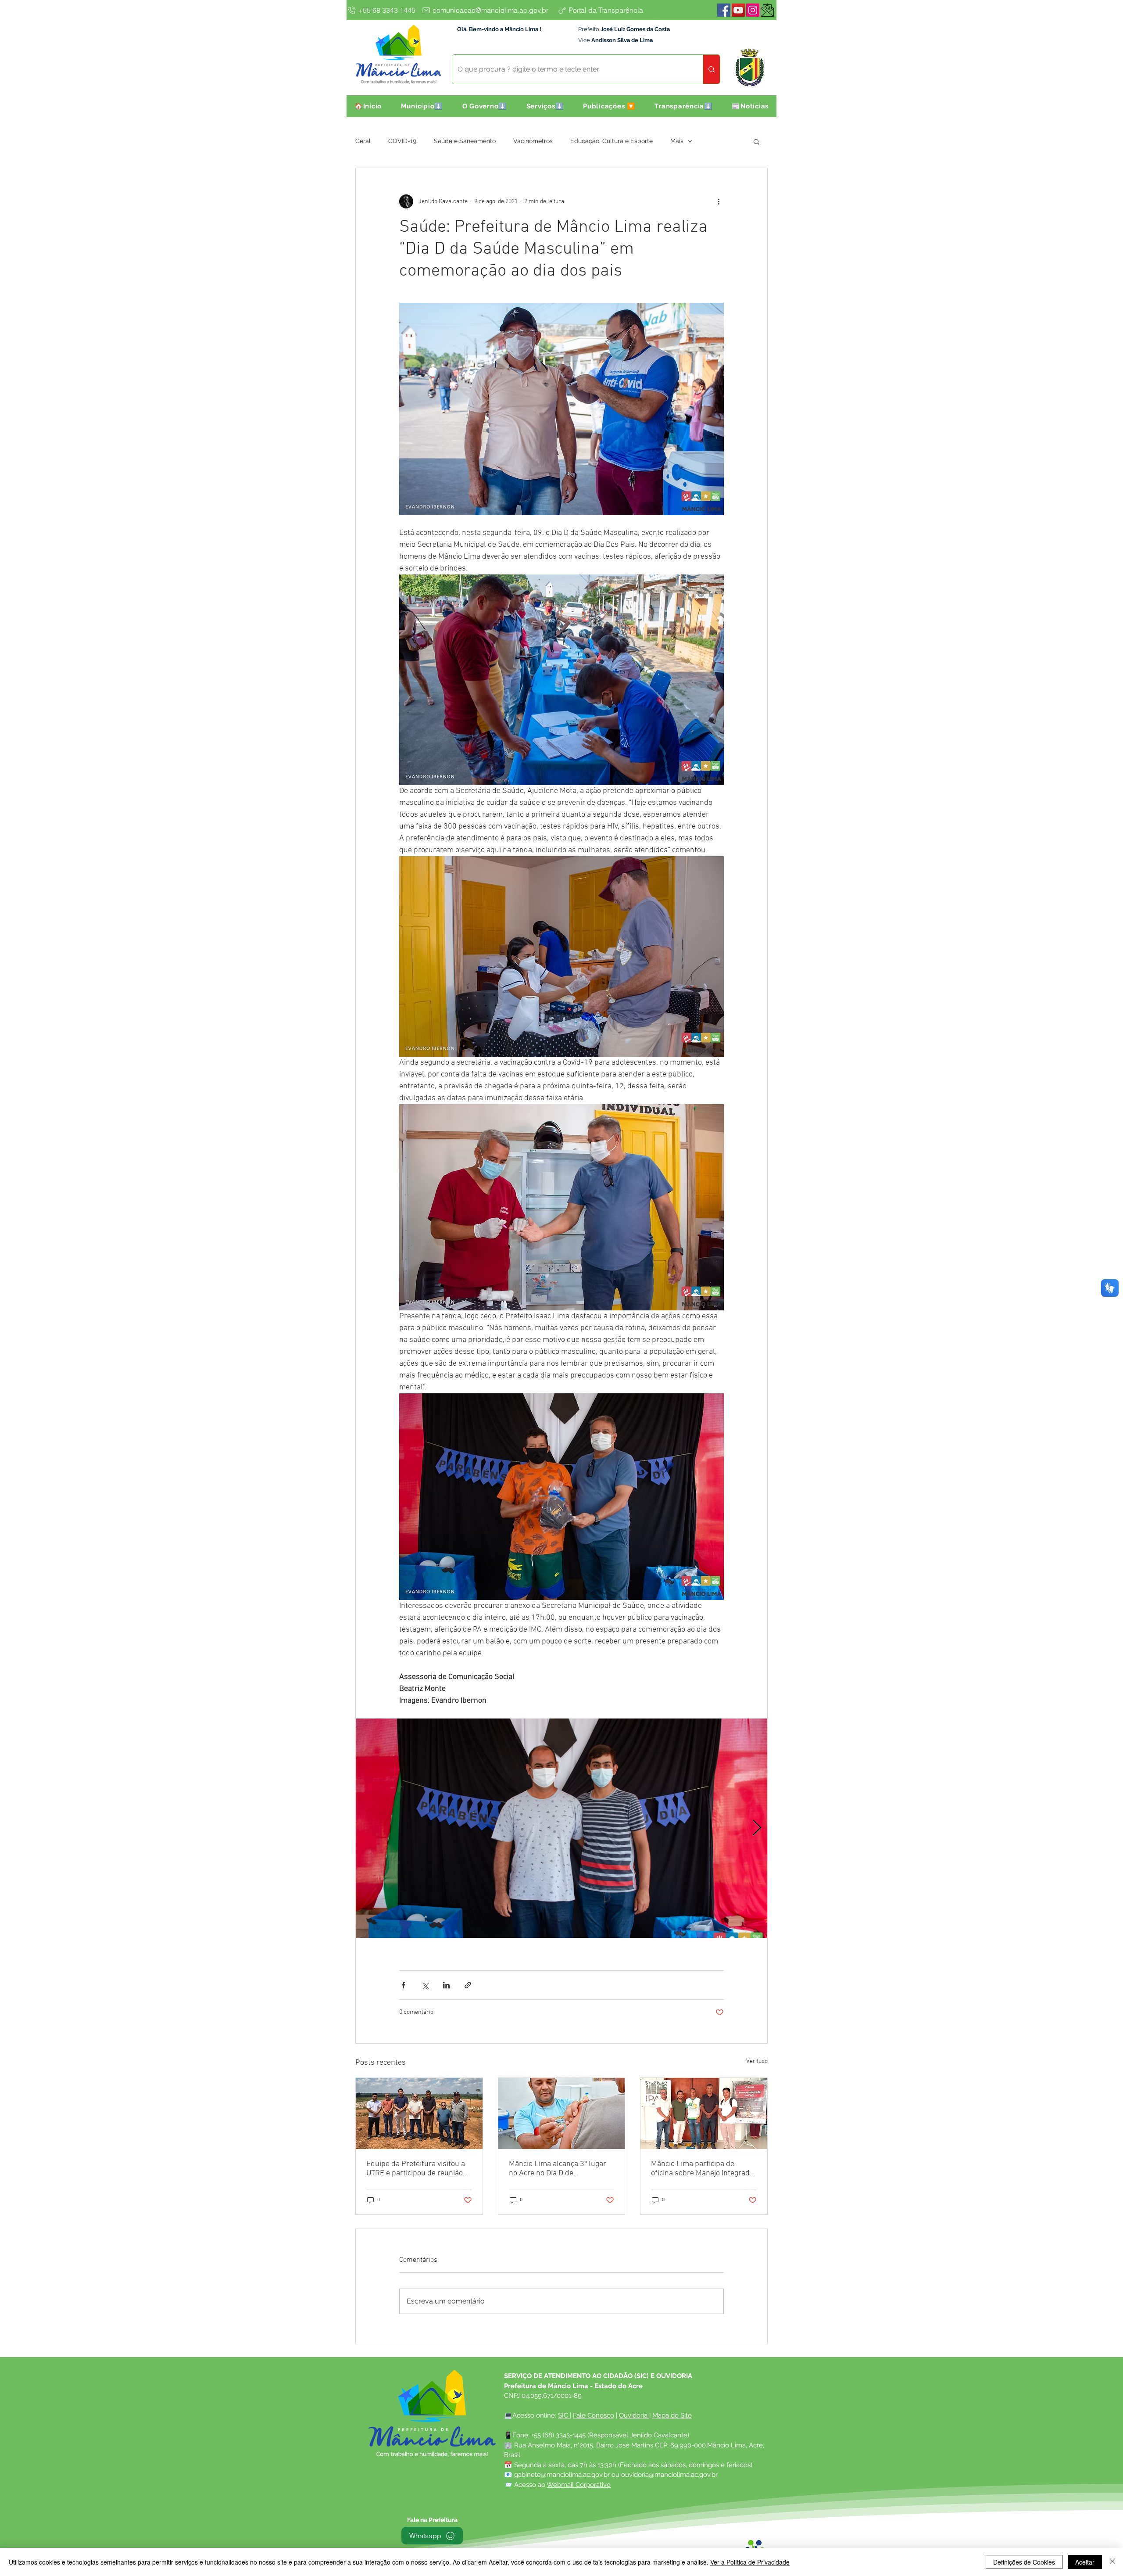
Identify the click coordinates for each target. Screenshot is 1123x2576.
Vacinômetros (533, 141)
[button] (422, 106)
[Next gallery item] (757, 1828)
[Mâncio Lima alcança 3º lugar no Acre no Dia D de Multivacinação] (562, 2113)
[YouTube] (738, 10)
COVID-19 (402, 141)
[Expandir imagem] (561, 1828)
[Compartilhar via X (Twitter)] (425, 1985)
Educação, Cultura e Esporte (612, 141)
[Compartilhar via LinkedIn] (446, 1985)
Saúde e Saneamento (465, 141)
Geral (363, 141)
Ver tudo (757, 2061)
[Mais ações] (719, 201)
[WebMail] (767, 10)
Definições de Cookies (1024, 2562)
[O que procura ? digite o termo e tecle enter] (711, 69)
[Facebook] (724, 10)
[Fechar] (1112, 2562)
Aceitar (1085, 2562)
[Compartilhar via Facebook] (403, 1985)
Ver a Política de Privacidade (750, 2562)
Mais (677, 141)
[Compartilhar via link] (468, 1985)
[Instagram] (753, 10)
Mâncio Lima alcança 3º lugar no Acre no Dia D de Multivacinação (558, 2169)
